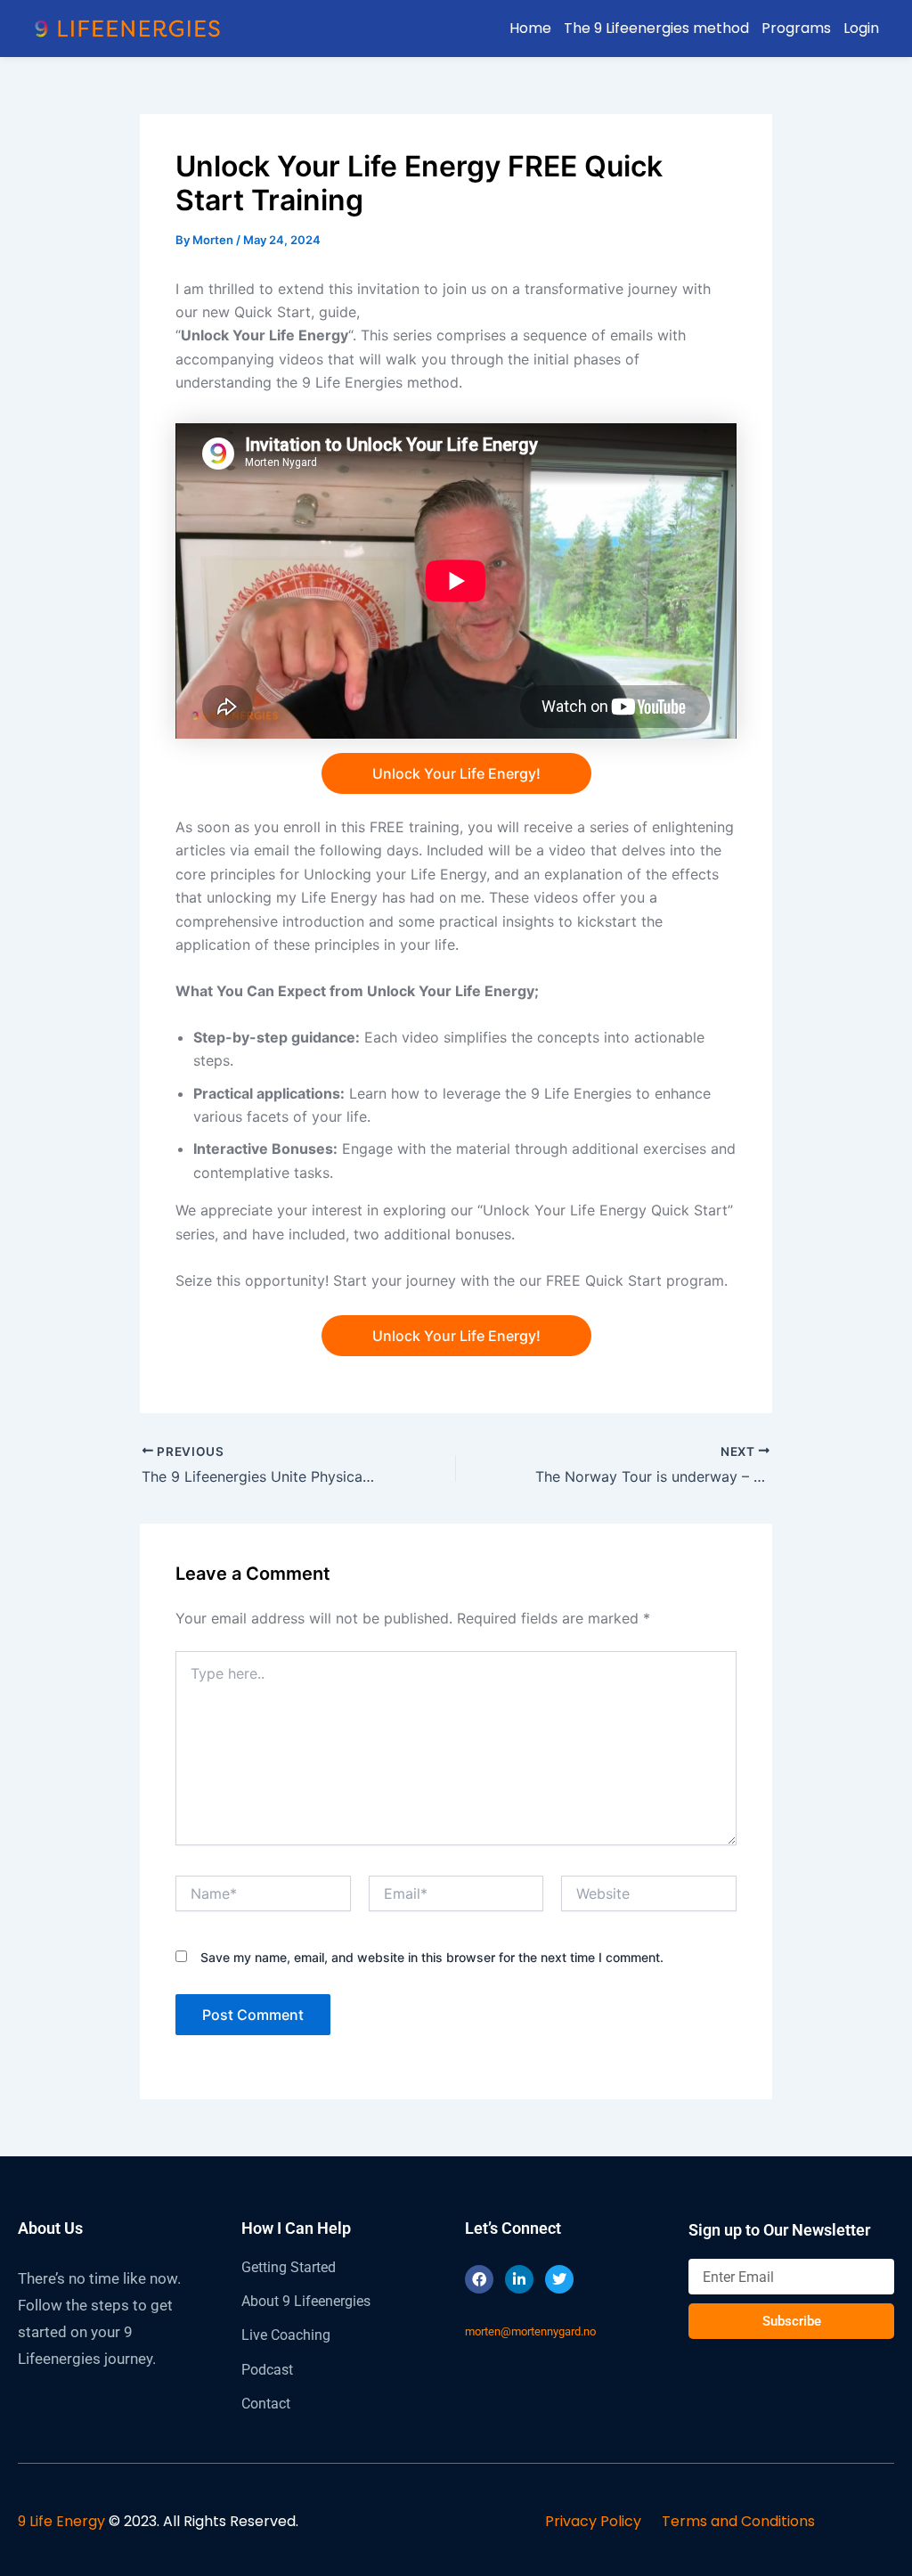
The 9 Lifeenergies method (656, 28)
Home (530, 28)
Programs (796, 28)
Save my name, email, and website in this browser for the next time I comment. (432, 1957)
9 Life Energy (61, 2521)
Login (861, 28)
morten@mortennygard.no (530, 2331)
